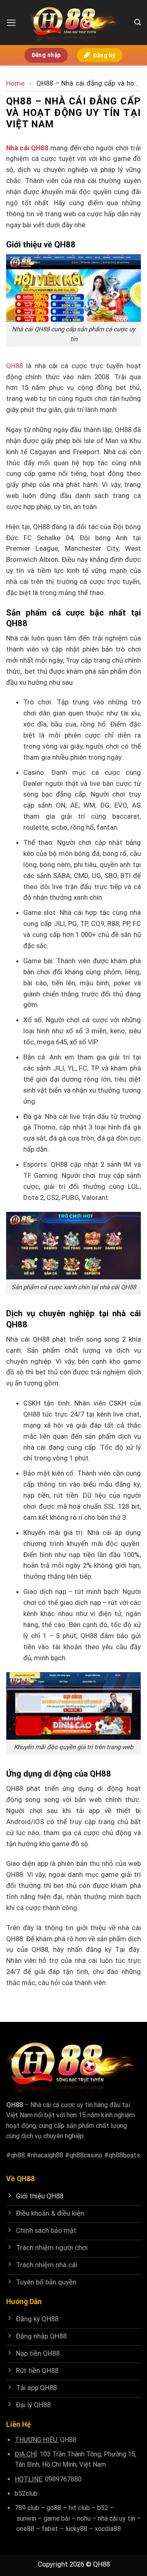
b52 (103, 2508)
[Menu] (11, 23)
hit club (79, 2508)
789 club (27, 2508)
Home (15, 83)
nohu (84, 2518)
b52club (26, 2493)
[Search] (138, 22)
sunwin (26, 2518)
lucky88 (76, 2529)
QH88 (14, 366)
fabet (50, 2529)
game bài (57, 2518)
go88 (54, 2508)
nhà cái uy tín (117, 2518)
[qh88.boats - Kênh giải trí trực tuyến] (76, 23)
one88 (25, 2529)
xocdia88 (108, 2529)
